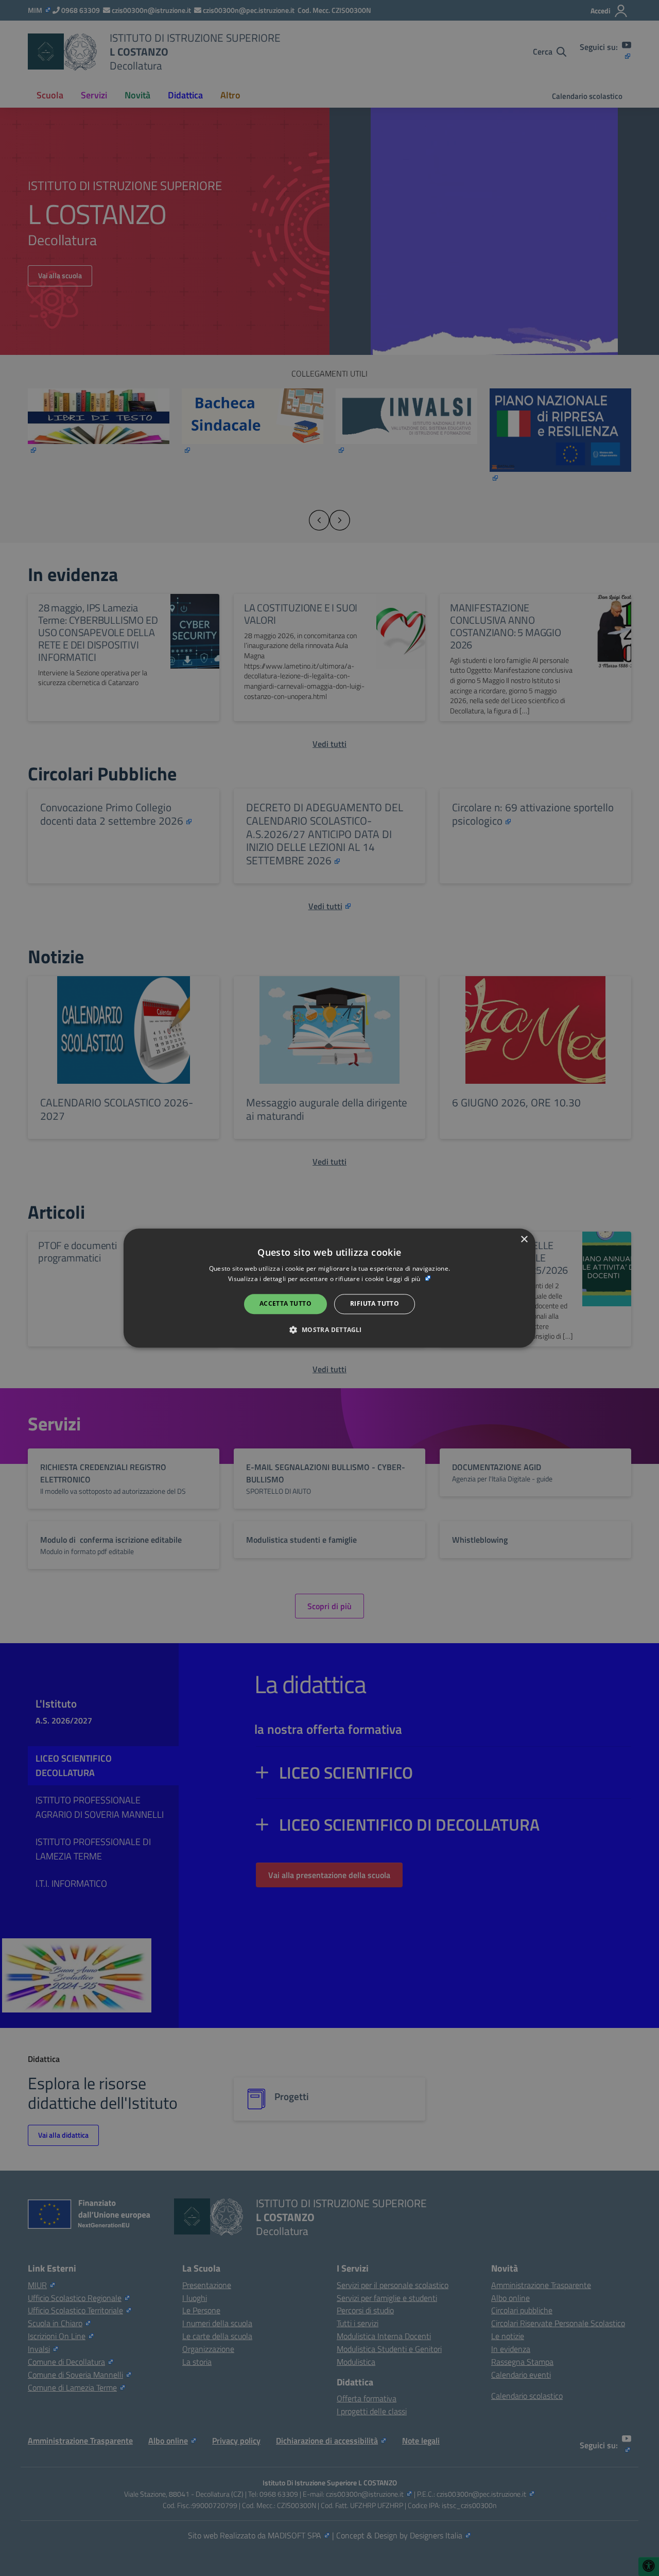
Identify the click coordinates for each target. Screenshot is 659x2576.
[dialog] (329, 1288)
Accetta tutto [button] (285, 1304)
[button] (329, 1329)
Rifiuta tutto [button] (375, 1304)
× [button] (524, 1240)
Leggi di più (404, 1279)
